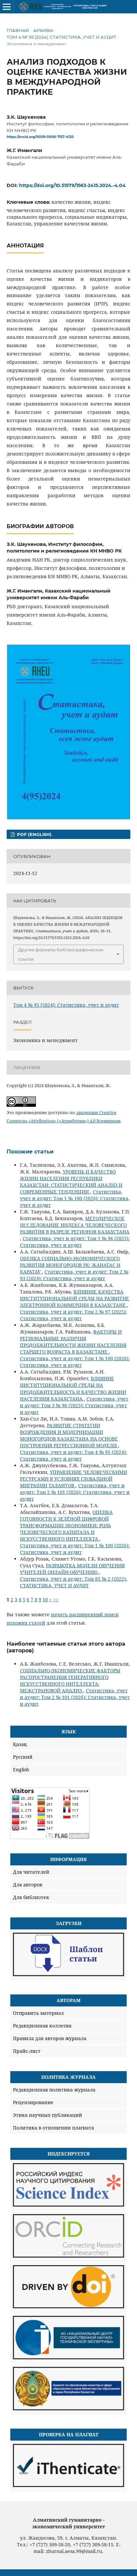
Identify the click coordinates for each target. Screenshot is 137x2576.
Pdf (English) (34, 834)
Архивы (43, 30)
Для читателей (31, 1872)
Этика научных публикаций (48, 2115)
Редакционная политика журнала (54, 2090)
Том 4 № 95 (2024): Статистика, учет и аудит (62, 37)
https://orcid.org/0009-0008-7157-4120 (40, 137)
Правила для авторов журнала (50, 2038)
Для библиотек (31, 1897)
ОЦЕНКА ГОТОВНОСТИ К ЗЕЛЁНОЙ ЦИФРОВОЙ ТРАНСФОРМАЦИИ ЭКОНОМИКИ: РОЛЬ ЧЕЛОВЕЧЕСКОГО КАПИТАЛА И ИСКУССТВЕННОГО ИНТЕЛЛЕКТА (66, 1525)
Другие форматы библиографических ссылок (61, 954)
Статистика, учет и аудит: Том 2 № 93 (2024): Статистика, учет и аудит (74, 1275)
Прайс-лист (27, 2051)
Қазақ (20, 1744)
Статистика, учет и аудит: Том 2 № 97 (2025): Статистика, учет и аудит (73, 1315)
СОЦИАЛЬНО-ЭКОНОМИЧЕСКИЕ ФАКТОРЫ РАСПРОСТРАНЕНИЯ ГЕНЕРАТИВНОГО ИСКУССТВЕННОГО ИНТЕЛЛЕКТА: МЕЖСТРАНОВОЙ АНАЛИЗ (70, 1680)
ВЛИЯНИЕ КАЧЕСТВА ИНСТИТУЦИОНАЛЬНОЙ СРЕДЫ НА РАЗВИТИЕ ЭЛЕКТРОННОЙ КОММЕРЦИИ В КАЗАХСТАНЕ (74, 1298)
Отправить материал (38, 2013)
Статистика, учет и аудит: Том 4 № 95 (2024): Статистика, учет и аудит (73, 1455)
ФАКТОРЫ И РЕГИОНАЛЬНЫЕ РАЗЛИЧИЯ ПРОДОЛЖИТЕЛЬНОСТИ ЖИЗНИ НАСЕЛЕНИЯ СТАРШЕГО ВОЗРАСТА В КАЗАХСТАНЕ (73, 1342)
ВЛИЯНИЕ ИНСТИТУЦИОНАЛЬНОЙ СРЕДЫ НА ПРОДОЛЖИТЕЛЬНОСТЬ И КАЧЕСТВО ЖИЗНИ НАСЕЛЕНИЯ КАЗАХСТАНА (73, 1388)
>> (56, 1599)
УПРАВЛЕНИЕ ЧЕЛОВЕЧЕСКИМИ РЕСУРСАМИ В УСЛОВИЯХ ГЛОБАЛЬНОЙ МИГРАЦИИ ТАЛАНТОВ (73, 1479)
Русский (23, 1757)
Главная (18, 30)
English (21, 1770)
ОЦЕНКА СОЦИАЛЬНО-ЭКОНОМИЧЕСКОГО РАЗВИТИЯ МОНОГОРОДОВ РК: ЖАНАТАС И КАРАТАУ (70, 1265)
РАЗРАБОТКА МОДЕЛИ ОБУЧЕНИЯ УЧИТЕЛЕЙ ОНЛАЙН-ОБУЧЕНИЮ (72, 1569)
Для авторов (28, 1885)
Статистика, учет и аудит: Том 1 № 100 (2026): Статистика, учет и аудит (75, 1198)
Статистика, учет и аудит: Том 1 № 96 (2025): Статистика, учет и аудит (75, 1242)
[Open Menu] (7, 7)
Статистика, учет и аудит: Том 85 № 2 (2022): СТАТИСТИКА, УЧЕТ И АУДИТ (73, 1582)
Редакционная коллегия (42, 2026)
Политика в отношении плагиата (54, 2128)
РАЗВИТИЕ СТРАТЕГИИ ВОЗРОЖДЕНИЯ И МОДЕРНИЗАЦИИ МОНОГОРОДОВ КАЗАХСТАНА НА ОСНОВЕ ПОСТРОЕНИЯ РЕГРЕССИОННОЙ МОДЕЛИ (69, 1435)
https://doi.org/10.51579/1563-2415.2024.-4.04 (72, 185)
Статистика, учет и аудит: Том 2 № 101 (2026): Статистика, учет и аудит (75, 1492)
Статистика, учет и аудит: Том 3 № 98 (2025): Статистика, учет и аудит (74, 1405)
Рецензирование (33, 2102)
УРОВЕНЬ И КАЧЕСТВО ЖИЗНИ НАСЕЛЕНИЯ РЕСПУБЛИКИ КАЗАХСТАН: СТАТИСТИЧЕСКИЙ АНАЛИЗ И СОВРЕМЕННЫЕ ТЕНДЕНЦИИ (71, 1182)
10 (45, 1599)
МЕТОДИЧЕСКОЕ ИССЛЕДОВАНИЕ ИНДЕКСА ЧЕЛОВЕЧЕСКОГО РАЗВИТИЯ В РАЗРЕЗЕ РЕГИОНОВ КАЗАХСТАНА (75, 1225)
